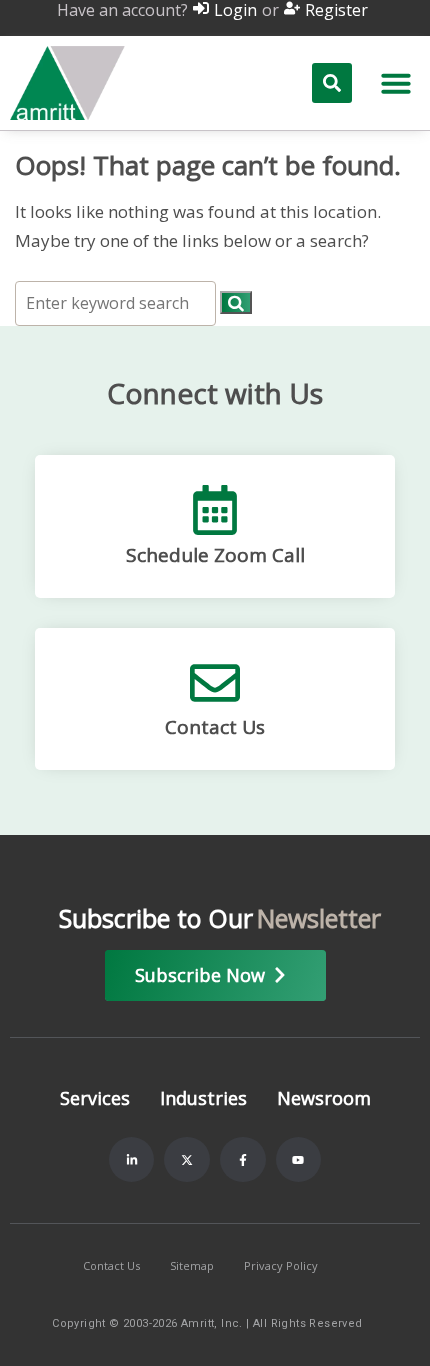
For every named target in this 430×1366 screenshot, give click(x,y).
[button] (396, 83)
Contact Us (215, 727)
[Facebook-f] (243, 1160)
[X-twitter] (187, 1160)
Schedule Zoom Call (215, 555)
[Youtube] (299, 1160)
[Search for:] (117, 302)
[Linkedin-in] (132, 1160)
